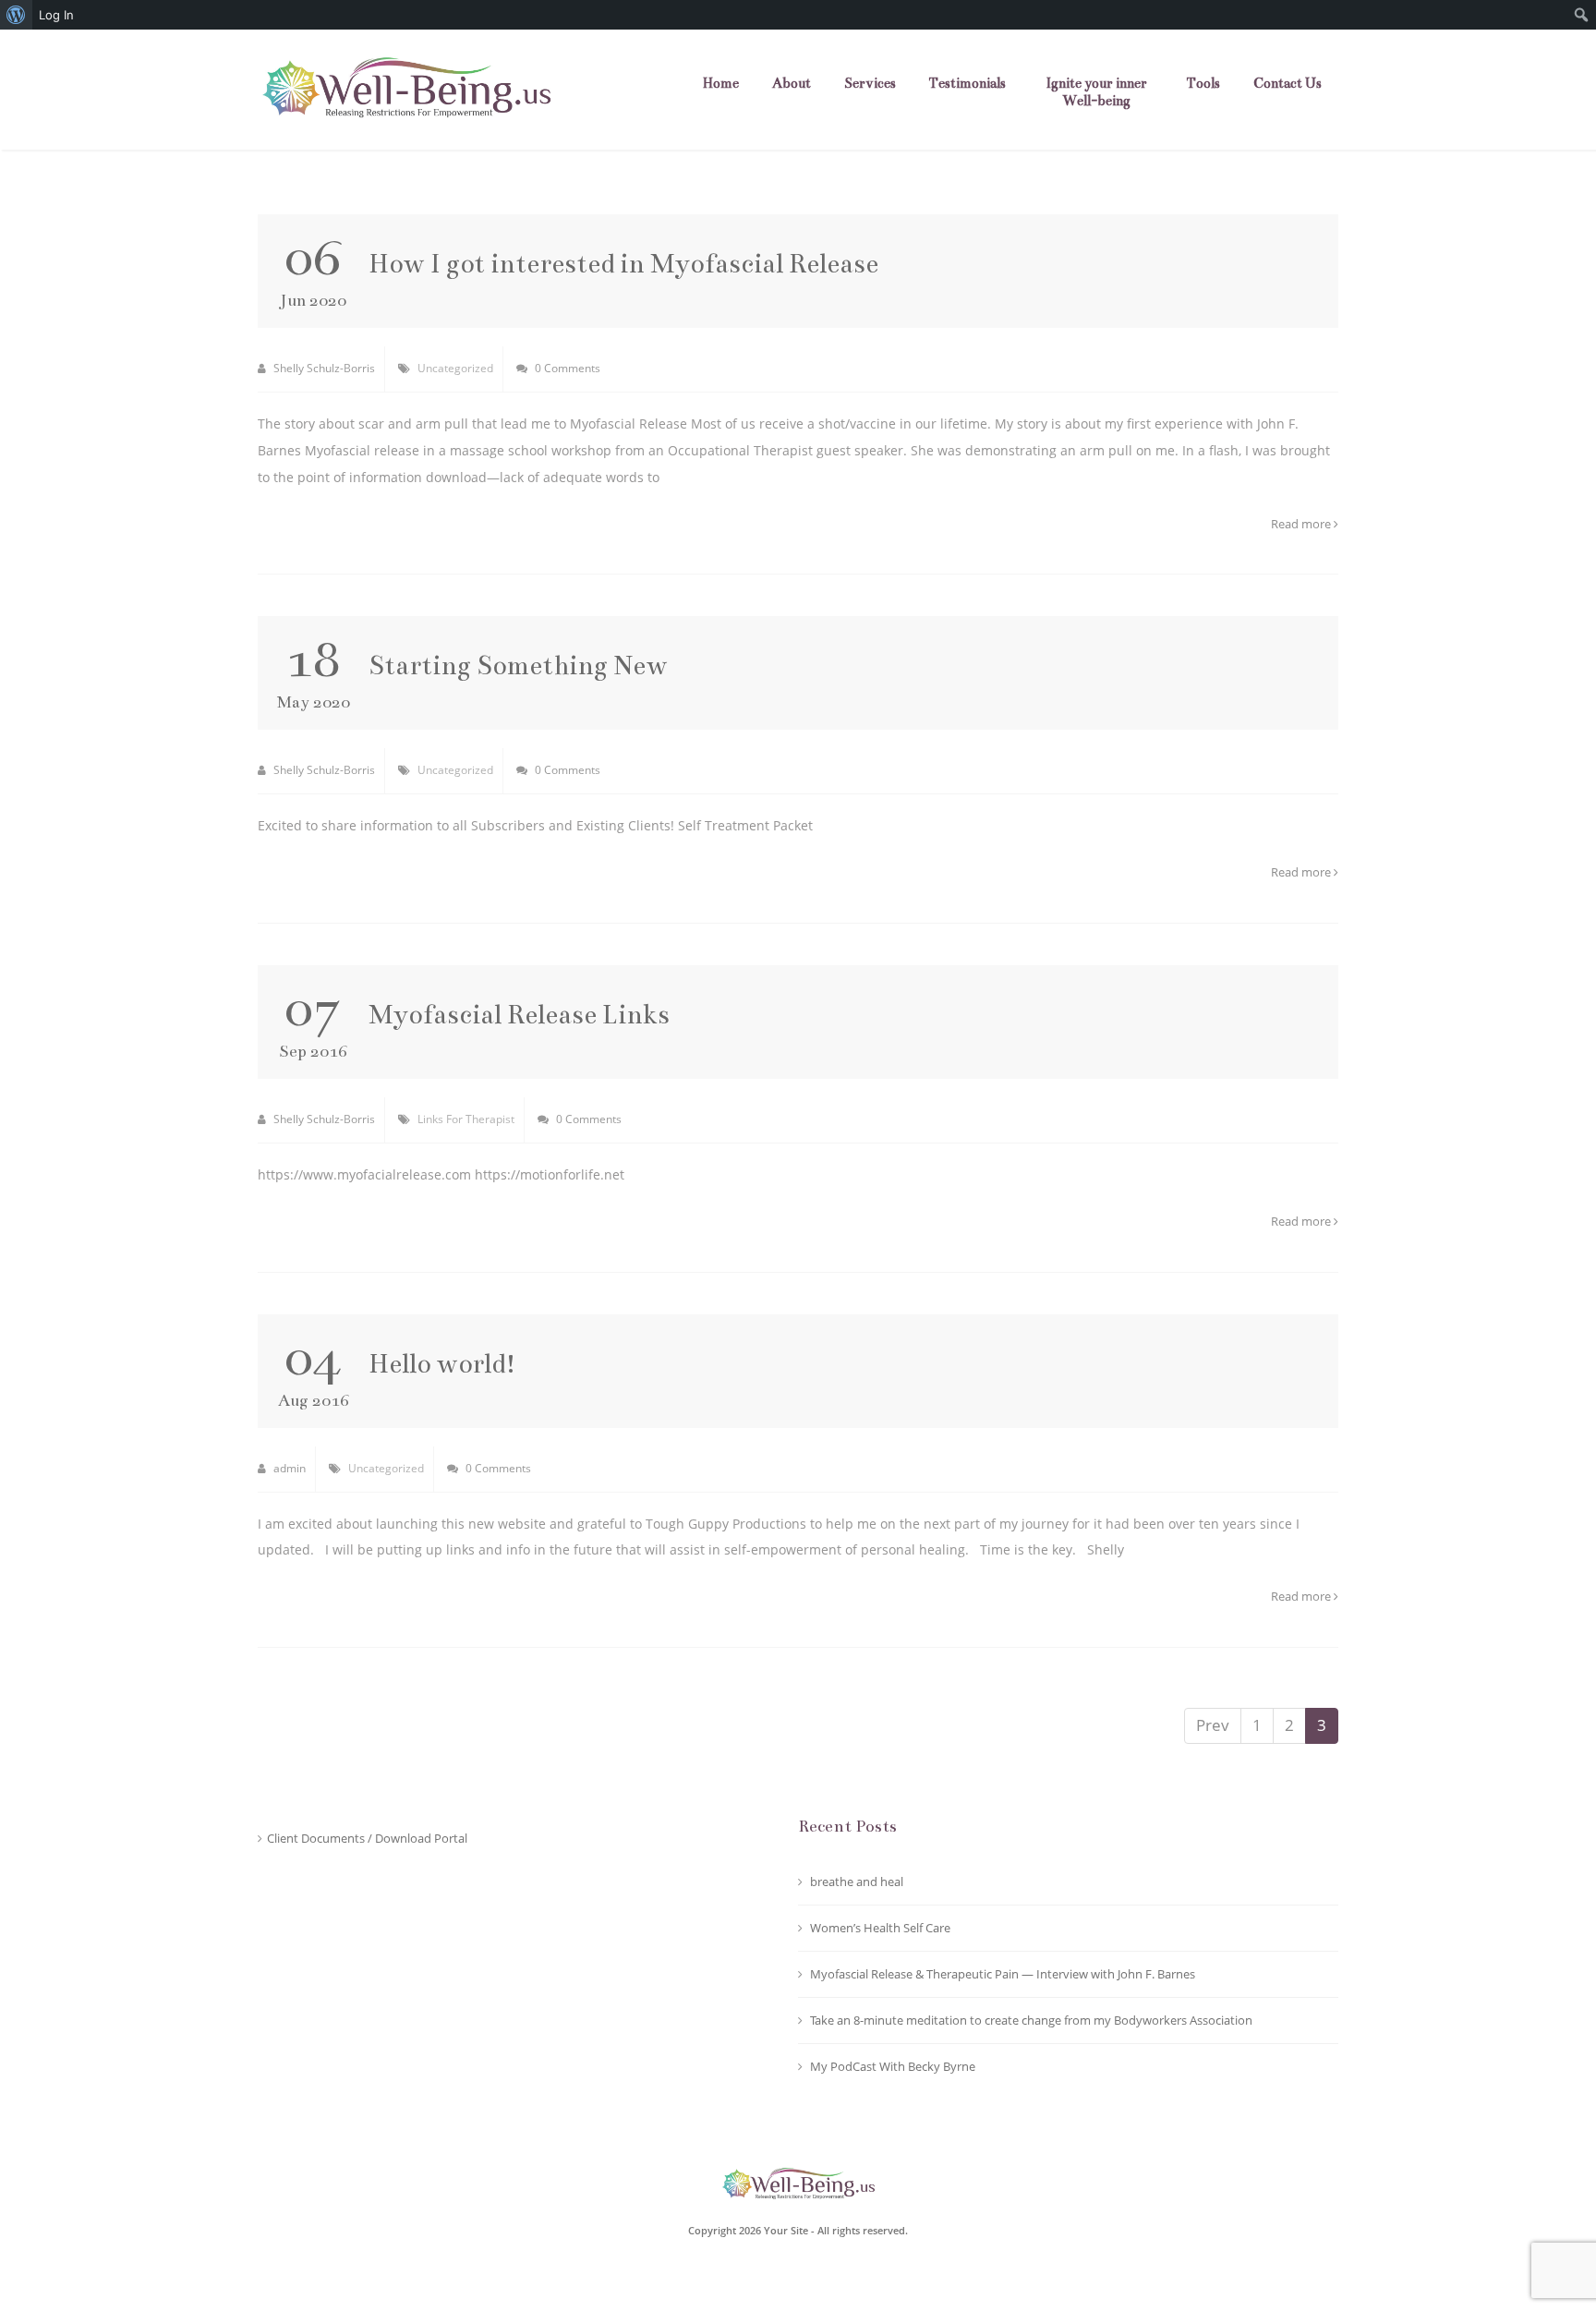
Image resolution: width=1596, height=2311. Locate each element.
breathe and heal (857, 1881)
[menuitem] (16, 15)
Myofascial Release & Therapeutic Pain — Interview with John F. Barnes (1003, 1974)
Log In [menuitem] (56, 15)
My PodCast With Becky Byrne (893, 2066)
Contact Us (1288, 83)
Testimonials (967, 83)
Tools (1203, 83)
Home (721, 83)
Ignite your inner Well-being (1096, 92)
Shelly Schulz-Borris (323, 368)
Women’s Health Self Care (880, 1928)
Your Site (786, 2230)
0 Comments (566, 368)
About (792, 83)
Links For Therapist (466, 1119)
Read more (1302, 524)
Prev (1213, 1725)
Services (870, 83)
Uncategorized (455, 368)
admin (288, 1468)
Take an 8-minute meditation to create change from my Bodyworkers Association (1031, 2020)
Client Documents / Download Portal (367, 1838)
